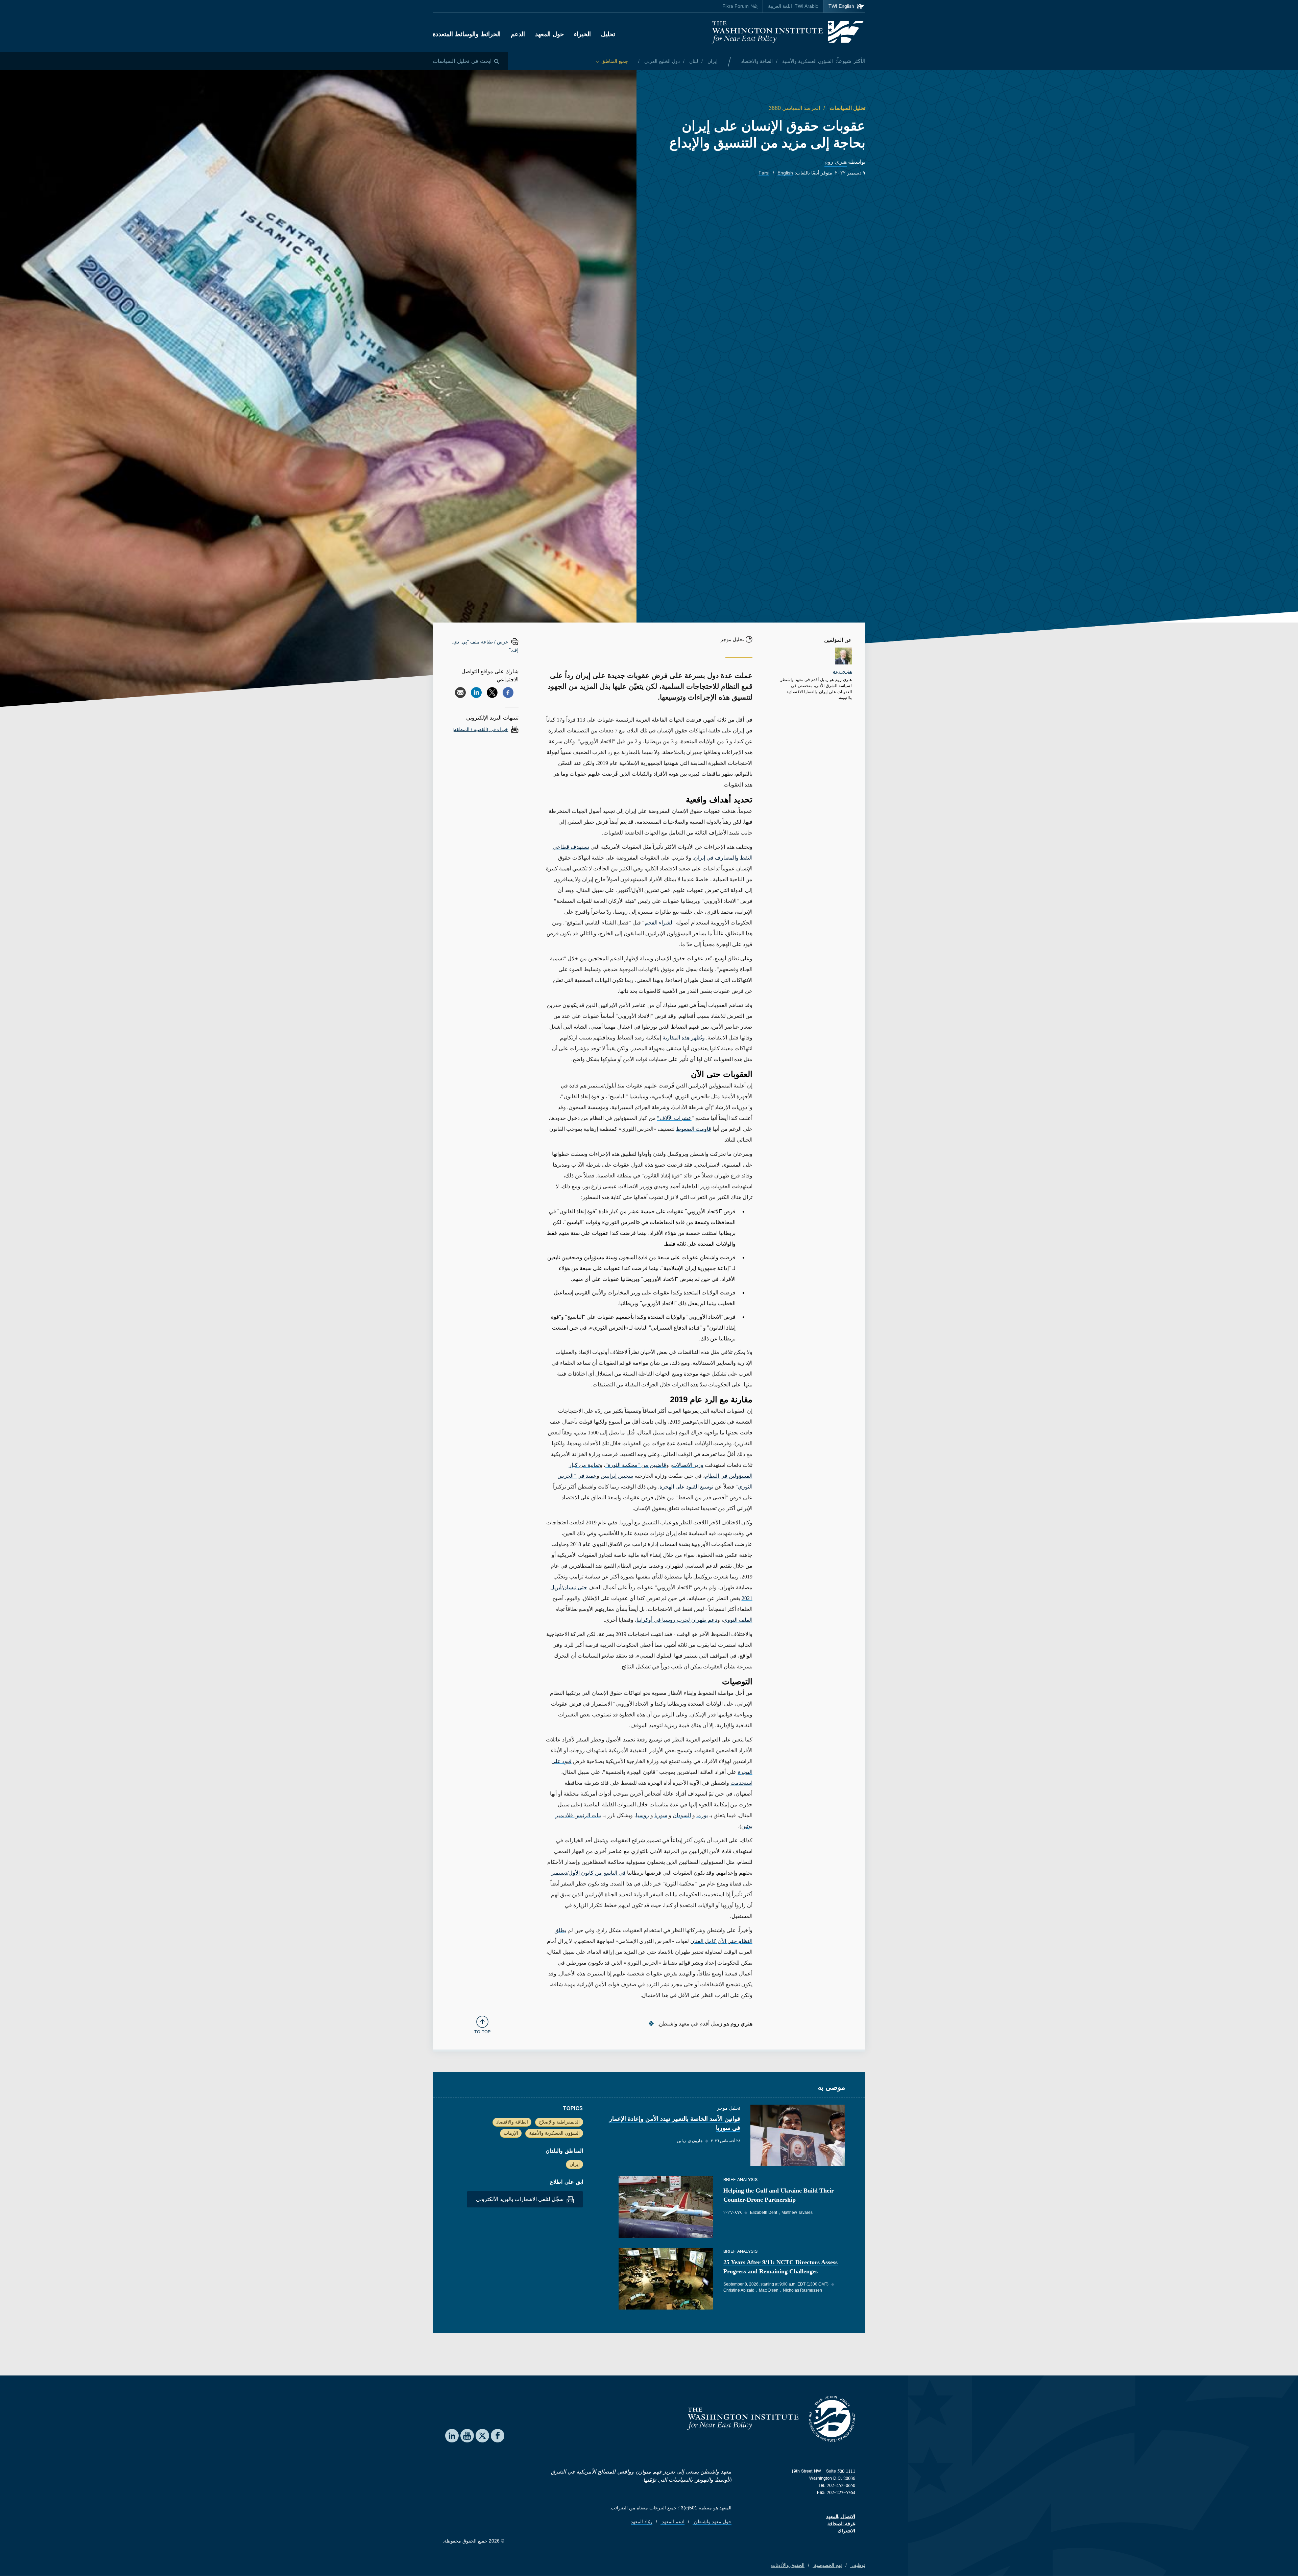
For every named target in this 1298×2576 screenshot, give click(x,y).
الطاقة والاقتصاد (757, 61)
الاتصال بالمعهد (841, 2516)
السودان (682, 1815)
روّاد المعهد (642, 2522)
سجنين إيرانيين (617, 1476)
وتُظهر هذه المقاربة (684, 1038)
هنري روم (836, 162)
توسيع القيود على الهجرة (686, 1487)
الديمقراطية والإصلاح (559, 2122)
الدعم (518, 34)
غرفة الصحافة (841, 2524)
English (785, 173)
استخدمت (741, 1783)
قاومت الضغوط (694, 1129)
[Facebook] (508, 693)
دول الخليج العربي (661, 61)
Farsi (764, 173)
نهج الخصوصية (827, 2565)
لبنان (693, 61)
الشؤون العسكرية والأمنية (807, 61)
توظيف (858, 2565)
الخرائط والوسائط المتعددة (467, 34)
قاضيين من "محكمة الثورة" (636, 1465)
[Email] (460, 693)
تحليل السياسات (847, 108)
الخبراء (582, 34)
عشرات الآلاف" (674, 1118)
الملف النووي (738, 1620)
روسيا (642, 1815)
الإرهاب (511, 2133)
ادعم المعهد (672, 2522)
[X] (492, 693)
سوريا (661, 1815)
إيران (712, 61)
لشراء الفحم (658, 923)
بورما (702, 1815)
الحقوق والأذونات (788, 2565)
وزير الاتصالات (688, 1465)
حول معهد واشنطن (712, 2522)
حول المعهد (549, 34)
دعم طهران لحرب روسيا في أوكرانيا (677, 1620)
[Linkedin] (476, 693)
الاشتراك (846, 2531)
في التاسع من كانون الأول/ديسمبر (588, 1873)
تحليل (608, 34)
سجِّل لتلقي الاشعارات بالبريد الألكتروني (520, 2199)
